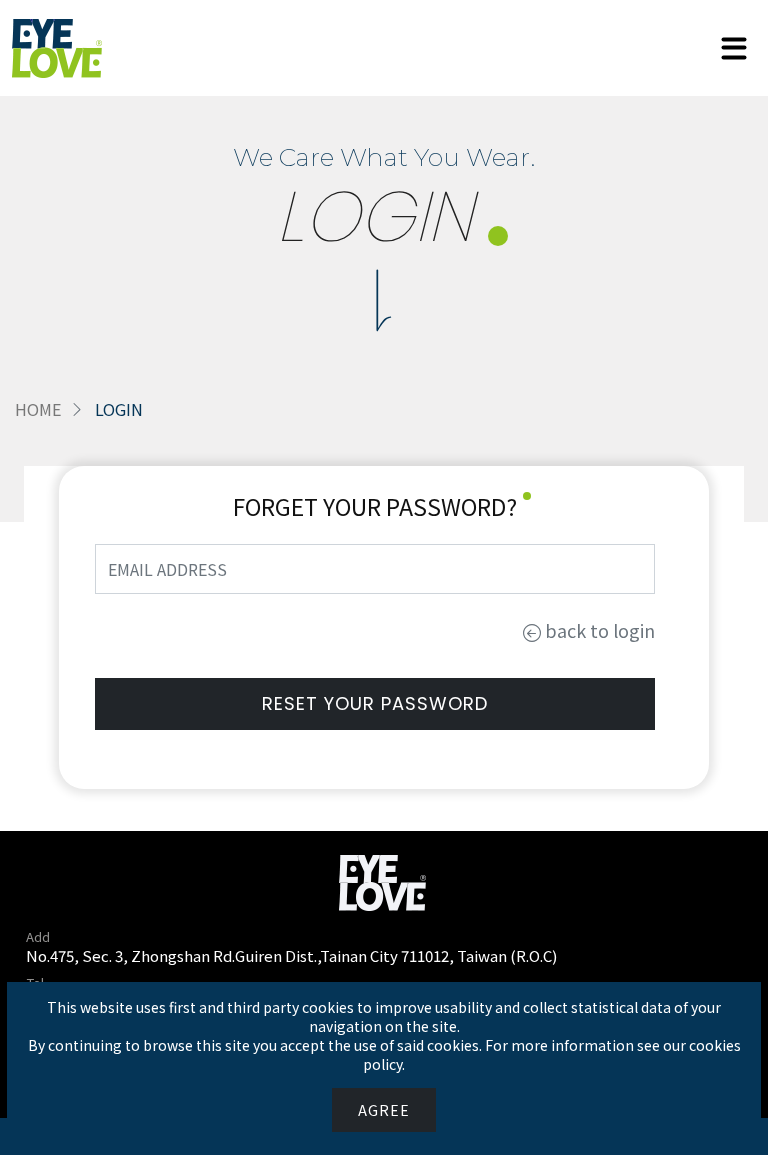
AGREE (384, 1110)
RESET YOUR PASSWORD (375, 703)
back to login (598, 630)
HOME (38, 409)
